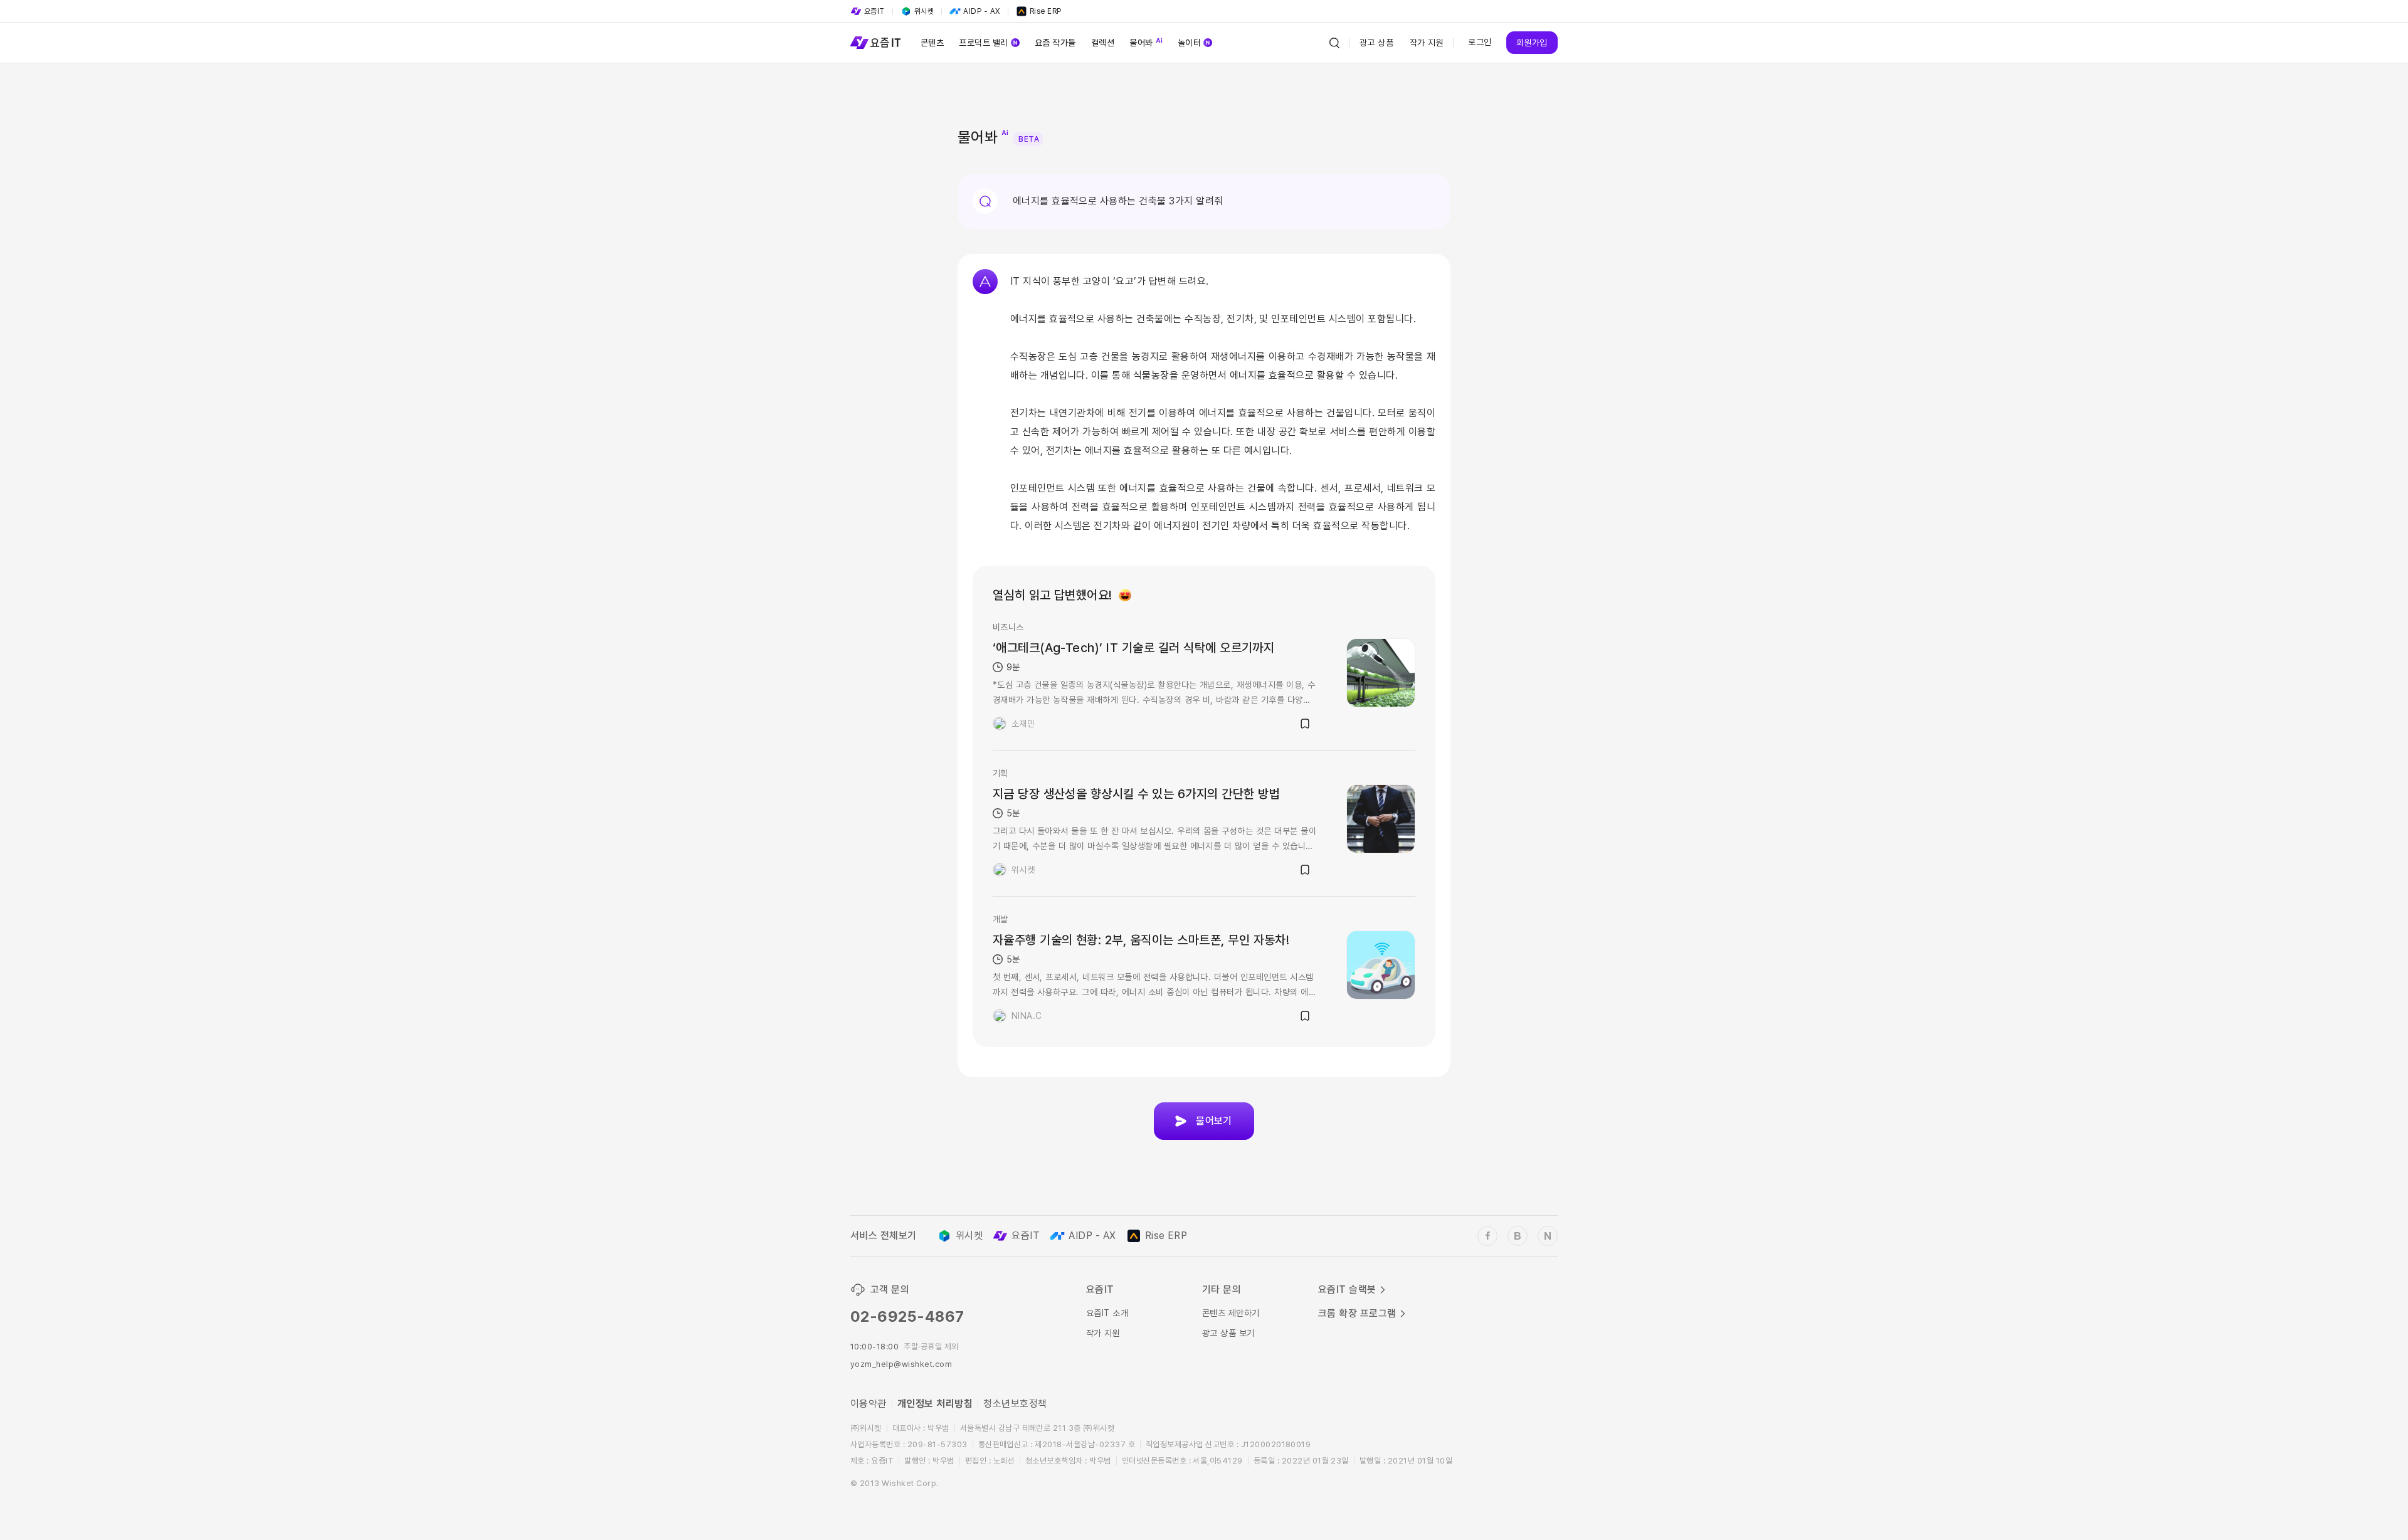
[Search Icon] (1334, 43)
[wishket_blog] (1518, 1236)
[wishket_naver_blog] (1548, 1236)
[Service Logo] (875, 43)
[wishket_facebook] (1487, 1236)
